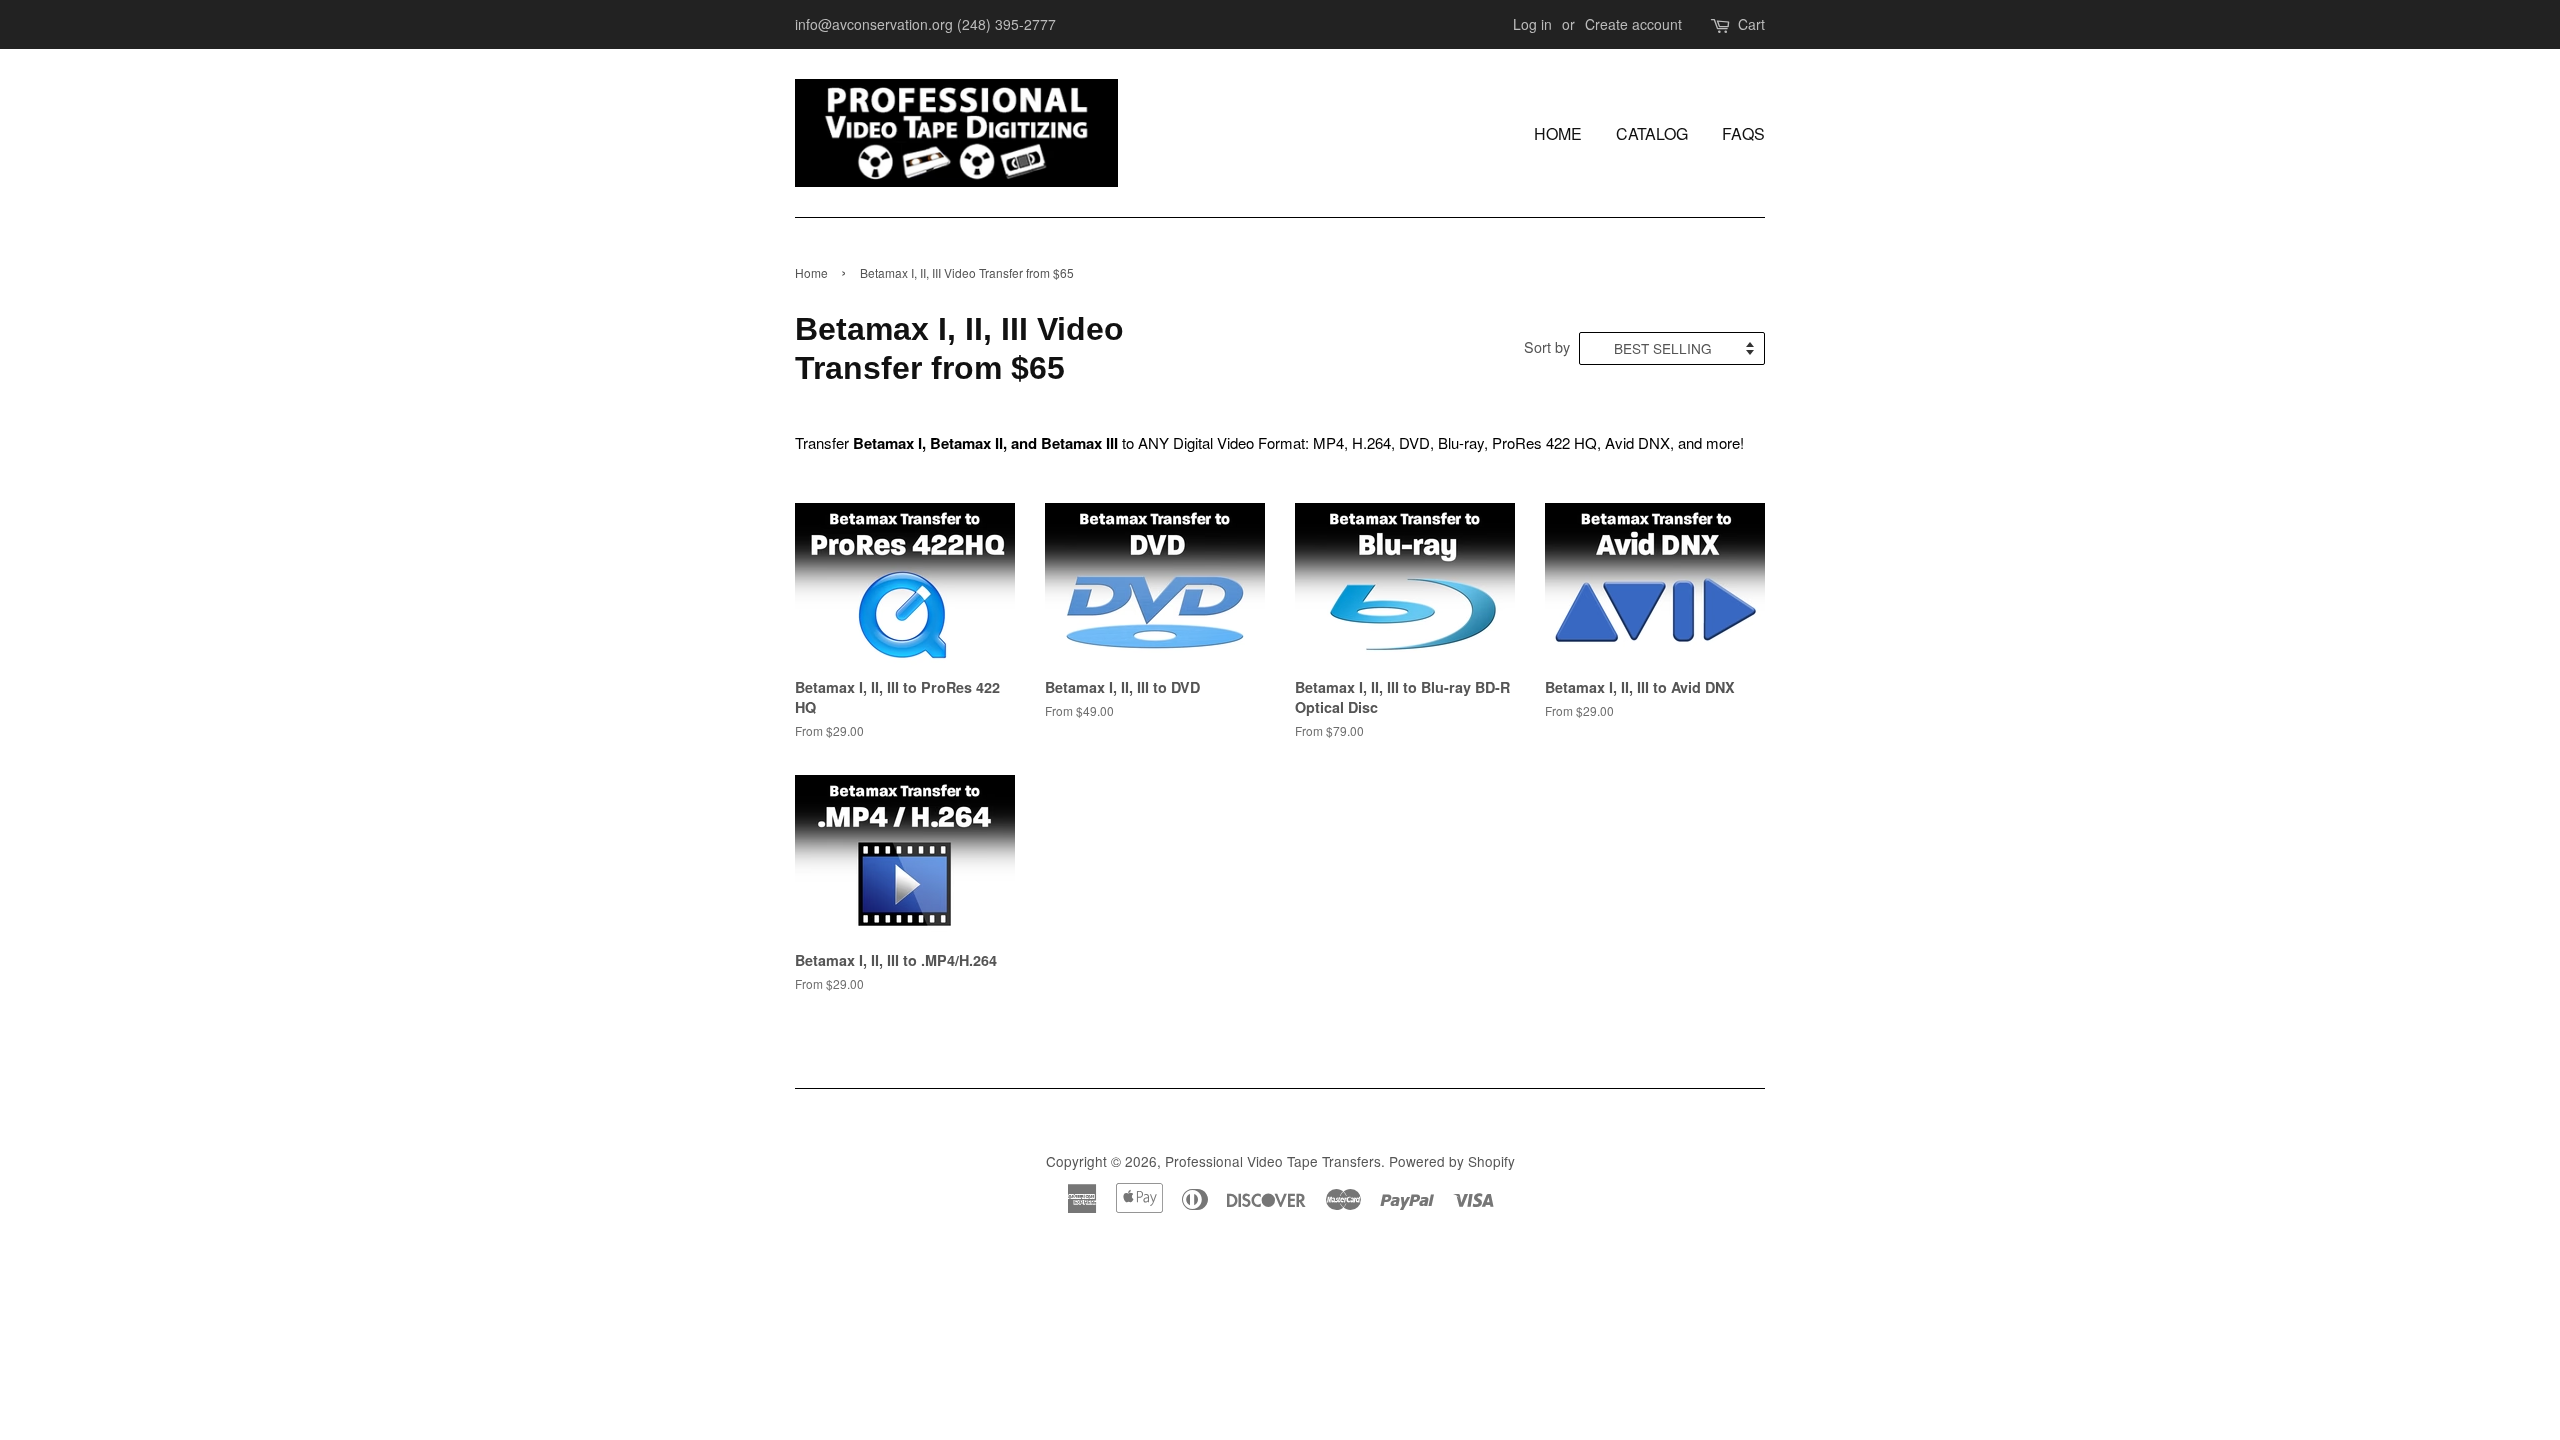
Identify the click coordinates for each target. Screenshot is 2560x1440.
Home (1558, 133)
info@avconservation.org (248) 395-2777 (925, 24)
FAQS (1743, 133)
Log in (1532, 24)
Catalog (1652, 133)
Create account (1633, 24)
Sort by (1547, 346)
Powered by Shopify (1452, 1161)
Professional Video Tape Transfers (1273, 1161)
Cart (1751, 24)
